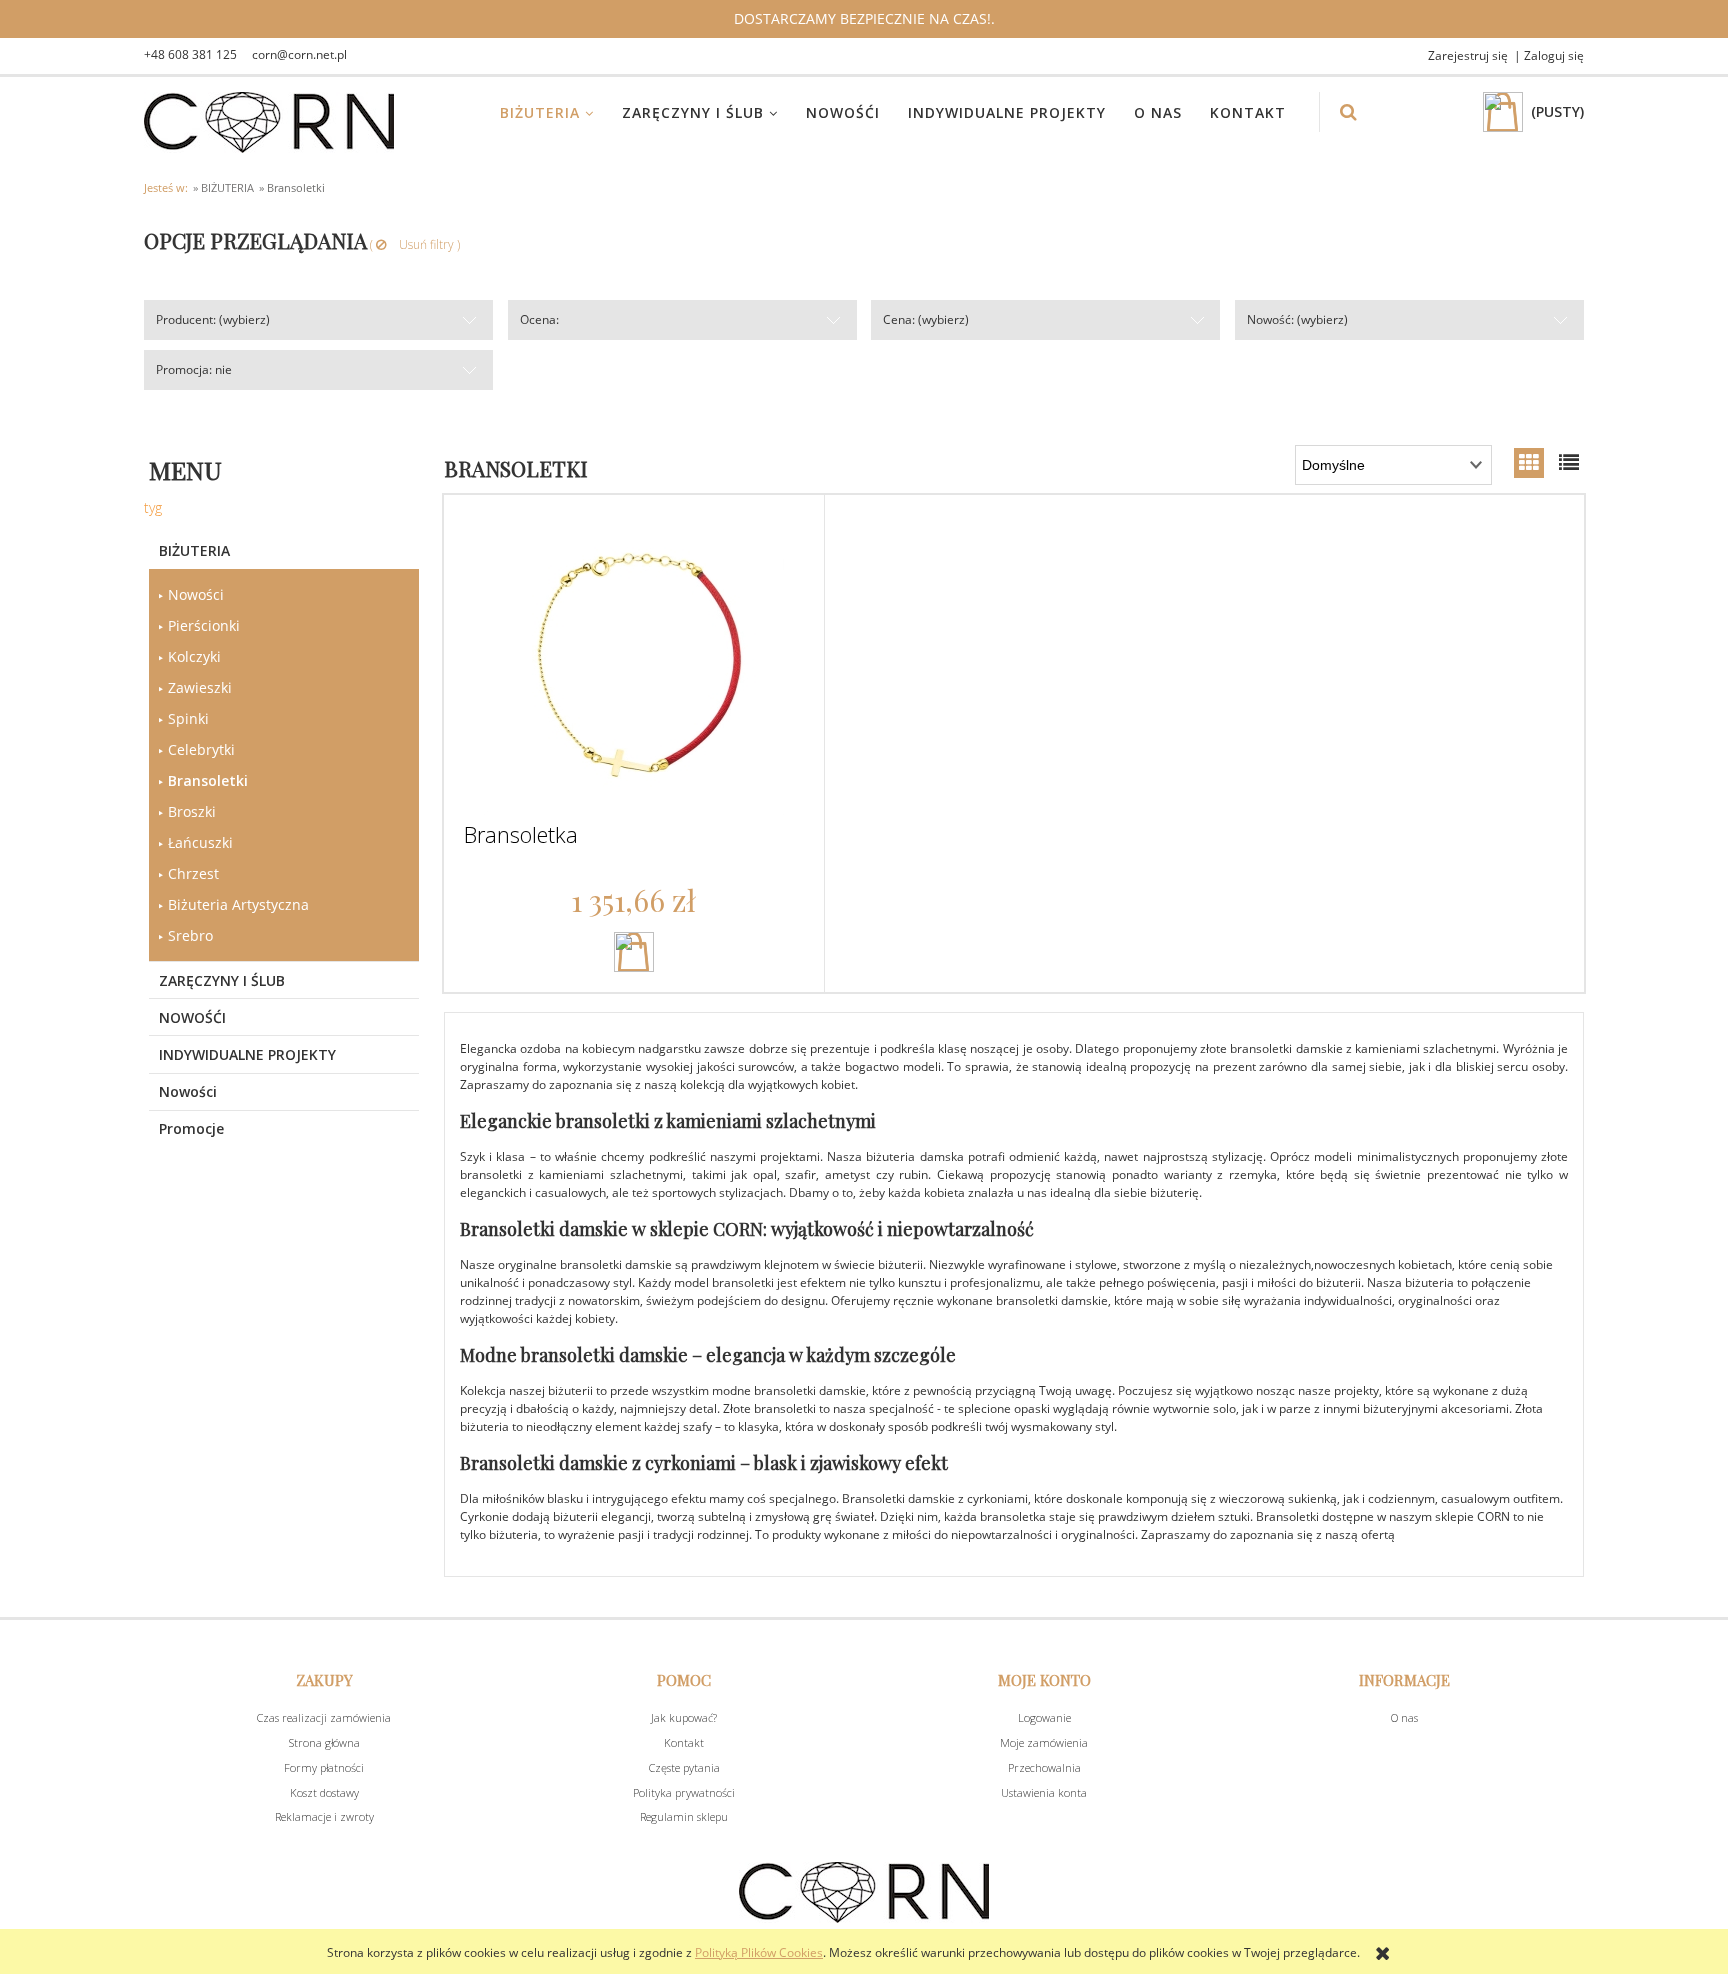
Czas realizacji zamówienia (324, 1717)
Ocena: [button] (539, 319)
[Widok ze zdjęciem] (1529, 462)
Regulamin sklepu (684, 1816)
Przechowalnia (1044, 1767)
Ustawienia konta (1044, 1792)
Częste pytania (684, 1767)
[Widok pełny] (1569, 462)
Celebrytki (201, 749)
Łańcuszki (200, 842)
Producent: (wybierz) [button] (213, 319)
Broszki (192, 811)
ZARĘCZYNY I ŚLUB (222, 980)
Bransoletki (208, 780)
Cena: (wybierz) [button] (926, 319)
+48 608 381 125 (190, 54)
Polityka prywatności (684, 1792)
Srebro (190, 935)
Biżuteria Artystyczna (238, 904)
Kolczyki (194, 656)
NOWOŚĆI (192, 1017)
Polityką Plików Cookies (759, 1952)
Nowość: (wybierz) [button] (1297, 319)
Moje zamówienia (1044, 1742)
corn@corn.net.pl (299, 54)
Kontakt (684, 1742)
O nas (1404, 1717)
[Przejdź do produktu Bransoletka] (634, 665)
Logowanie (1044, 1717)
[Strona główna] (269, 122)
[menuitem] (559, 112)
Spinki (188, 718)
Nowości (196, 594)
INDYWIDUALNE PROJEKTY (247, 1054)
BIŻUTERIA (194, 550)
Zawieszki (200, 687)
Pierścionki (204, 625)
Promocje (191, 1128)
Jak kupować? (684, 1717)
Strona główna (324, 1742)
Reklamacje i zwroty (324, 1816)
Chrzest (193, 873)
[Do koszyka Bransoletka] (634, 952)
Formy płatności (324, 1767)
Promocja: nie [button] (194, 369)
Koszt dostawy (324, 1792)
